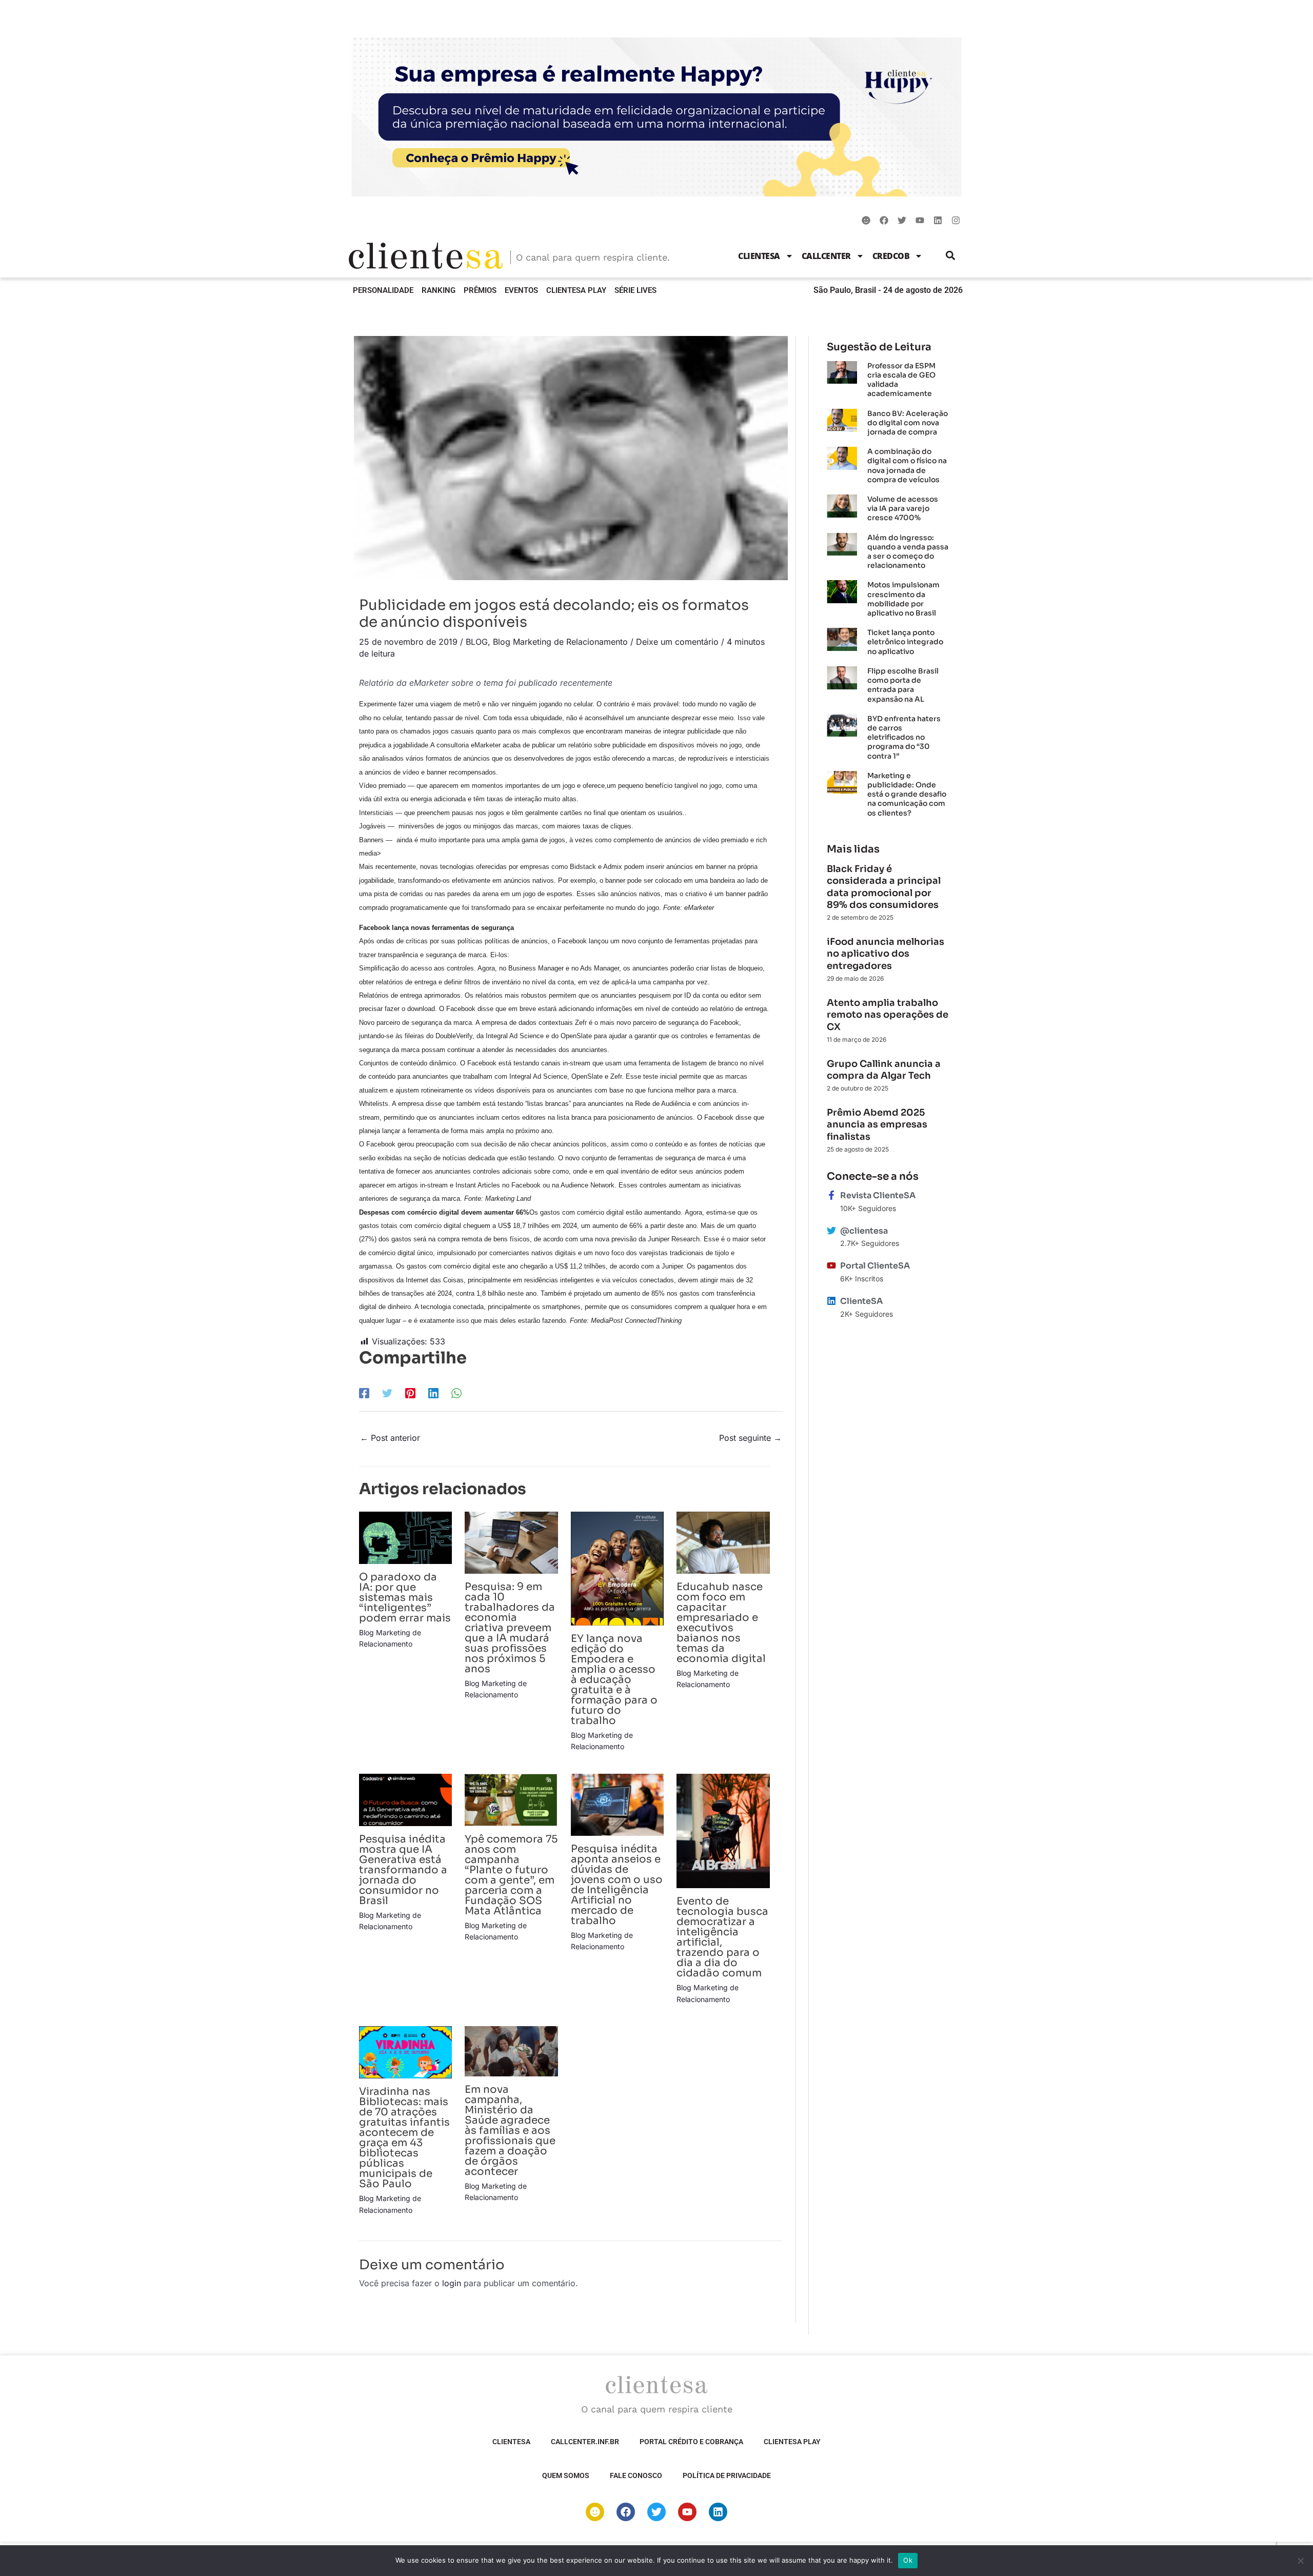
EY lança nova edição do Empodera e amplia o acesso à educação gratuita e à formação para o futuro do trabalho (614, 1680)
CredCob (891, 256)
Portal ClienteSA (875, 1266)
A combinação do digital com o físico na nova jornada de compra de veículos (907, 465)
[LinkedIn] (433, 1393)
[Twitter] (387, 1393)
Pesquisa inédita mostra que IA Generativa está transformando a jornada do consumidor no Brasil (403, 1870)
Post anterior (390, 1438)
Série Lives (635, 290)
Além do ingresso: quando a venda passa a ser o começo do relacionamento (908, 552)
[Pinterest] (410, 1393)
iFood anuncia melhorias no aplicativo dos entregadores (886, 954)
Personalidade (383, 290)
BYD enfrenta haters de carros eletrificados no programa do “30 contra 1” (904, 737)
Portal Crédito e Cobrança (691, 2442)
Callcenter (826, 256)
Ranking (439, 290)
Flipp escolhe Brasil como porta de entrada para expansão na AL (903, 685)
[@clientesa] (831, 1231)
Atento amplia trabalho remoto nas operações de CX (888, 1015)
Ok (908, 2560)
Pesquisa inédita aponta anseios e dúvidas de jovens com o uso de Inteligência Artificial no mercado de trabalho (617, 1885)
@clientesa (864, 1231)
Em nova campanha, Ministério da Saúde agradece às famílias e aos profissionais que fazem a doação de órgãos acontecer (510, 2131)
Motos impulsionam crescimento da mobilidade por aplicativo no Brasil (903, 599)
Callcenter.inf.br (585, 2442)
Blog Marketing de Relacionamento (560, 642)
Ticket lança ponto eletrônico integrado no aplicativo (905, 642)
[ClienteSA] (831, 1301)
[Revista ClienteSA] (831, 1195)
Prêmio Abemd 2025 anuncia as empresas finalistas (877, 1125)
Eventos (521, 290)
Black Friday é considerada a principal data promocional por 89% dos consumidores (884, 887)
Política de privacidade (727, 2475)
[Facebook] (364, 1393)
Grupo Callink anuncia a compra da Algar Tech (884, 1070)
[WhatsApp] (456, 1393)
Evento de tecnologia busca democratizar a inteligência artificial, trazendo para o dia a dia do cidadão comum (722, 1937)
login (452, 2283)
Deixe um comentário (677, 642)
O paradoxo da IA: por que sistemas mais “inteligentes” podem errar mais (405, 1598)
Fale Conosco (636, 2475)
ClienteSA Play (576, 290)
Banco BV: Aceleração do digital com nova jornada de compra (908, 423)
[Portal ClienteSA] (831, 1265)
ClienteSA (759, 256)
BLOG (477, 642)
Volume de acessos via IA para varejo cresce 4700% (903, 508)
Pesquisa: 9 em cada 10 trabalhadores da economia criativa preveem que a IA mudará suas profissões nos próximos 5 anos (510, 1628)
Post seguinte (750, 1438)
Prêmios (480, 290)
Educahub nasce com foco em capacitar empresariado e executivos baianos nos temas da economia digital (721, 1623)
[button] (951, 256)
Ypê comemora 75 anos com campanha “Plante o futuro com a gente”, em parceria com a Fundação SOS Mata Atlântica (511, 1875)
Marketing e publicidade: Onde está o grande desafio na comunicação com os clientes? (907, 794)
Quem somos (566, 2475)
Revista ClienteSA (878, 1195)
